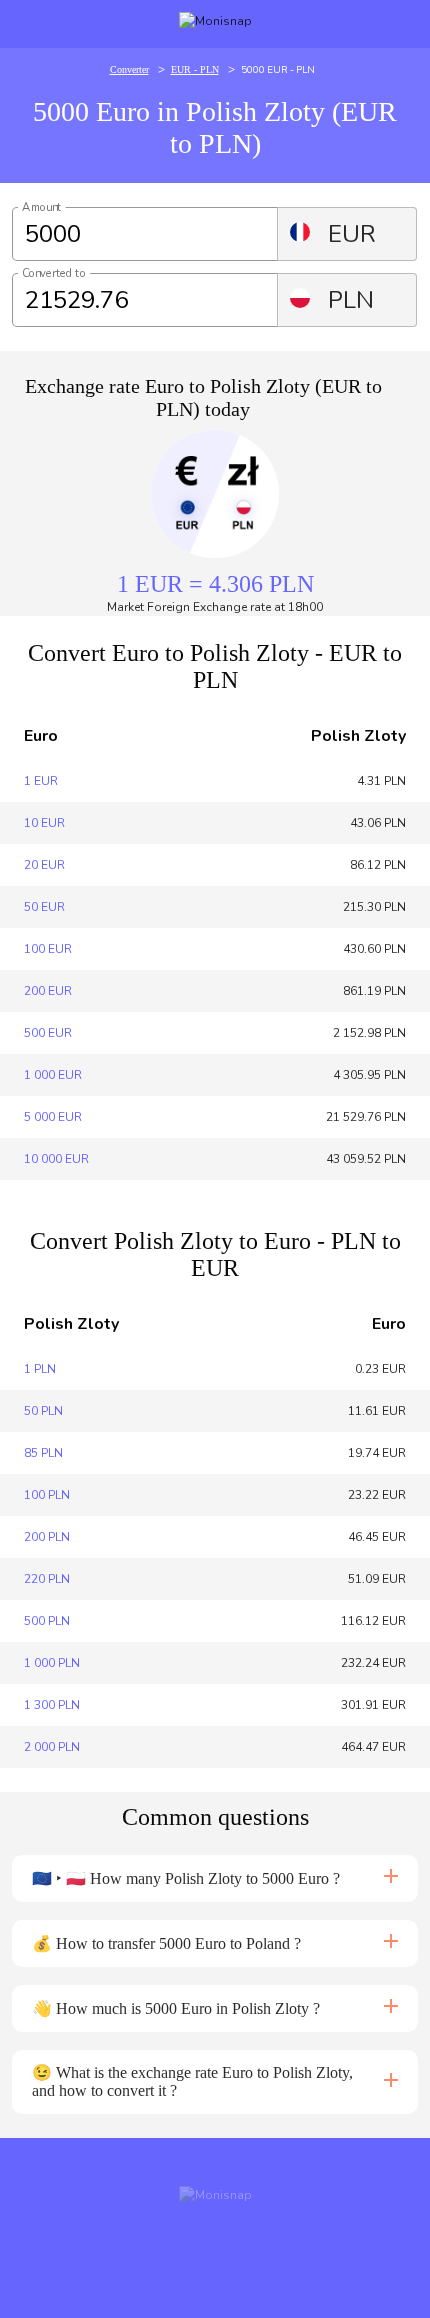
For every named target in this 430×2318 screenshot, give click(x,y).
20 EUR (44, 865)
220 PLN (47, 1579)
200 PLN (47, 1537)
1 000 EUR (53, 1075)
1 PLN (40, 1369)
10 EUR (44, 823)
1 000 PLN (52, 1663)
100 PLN (47, 1495)
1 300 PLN (52, 1705)
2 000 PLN (52, 1747)
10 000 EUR (56, 1159)
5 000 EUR (53, 1117)
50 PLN (43, 1411)
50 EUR (44, 907)
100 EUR (48, 949)
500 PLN (47, 1621)
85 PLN (43, 1453)
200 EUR (48, 991)
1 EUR (41, 781)
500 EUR (48, 1033)
